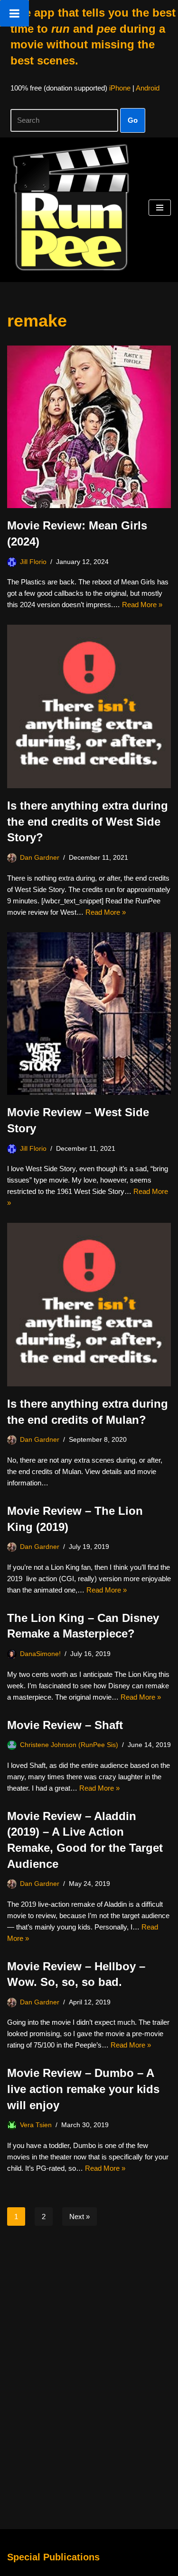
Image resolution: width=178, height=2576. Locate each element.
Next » (80, 2216)
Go (133, 120)
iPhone (120, 88)
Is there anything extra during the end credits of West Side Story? (88, 821)
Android (148, 88)
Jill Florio (33, 562)
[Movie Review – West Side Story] (89, 1014)
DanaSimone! (40, 1654)
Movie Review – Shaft (65, 1725)
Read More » (142, 605)
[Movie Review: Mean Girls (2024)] (89, 427)
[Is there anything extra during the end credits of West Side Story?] (89, 706)
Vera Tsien (36, 2125)
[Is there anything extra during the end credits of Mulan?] (89, 1305)
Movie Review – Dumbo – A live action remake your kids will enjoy (83, 2089)
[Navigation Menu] (160, 208)
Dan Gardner (40, 858)
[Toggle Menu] (14, 13)
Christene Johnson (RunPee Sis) (69, 1745)
